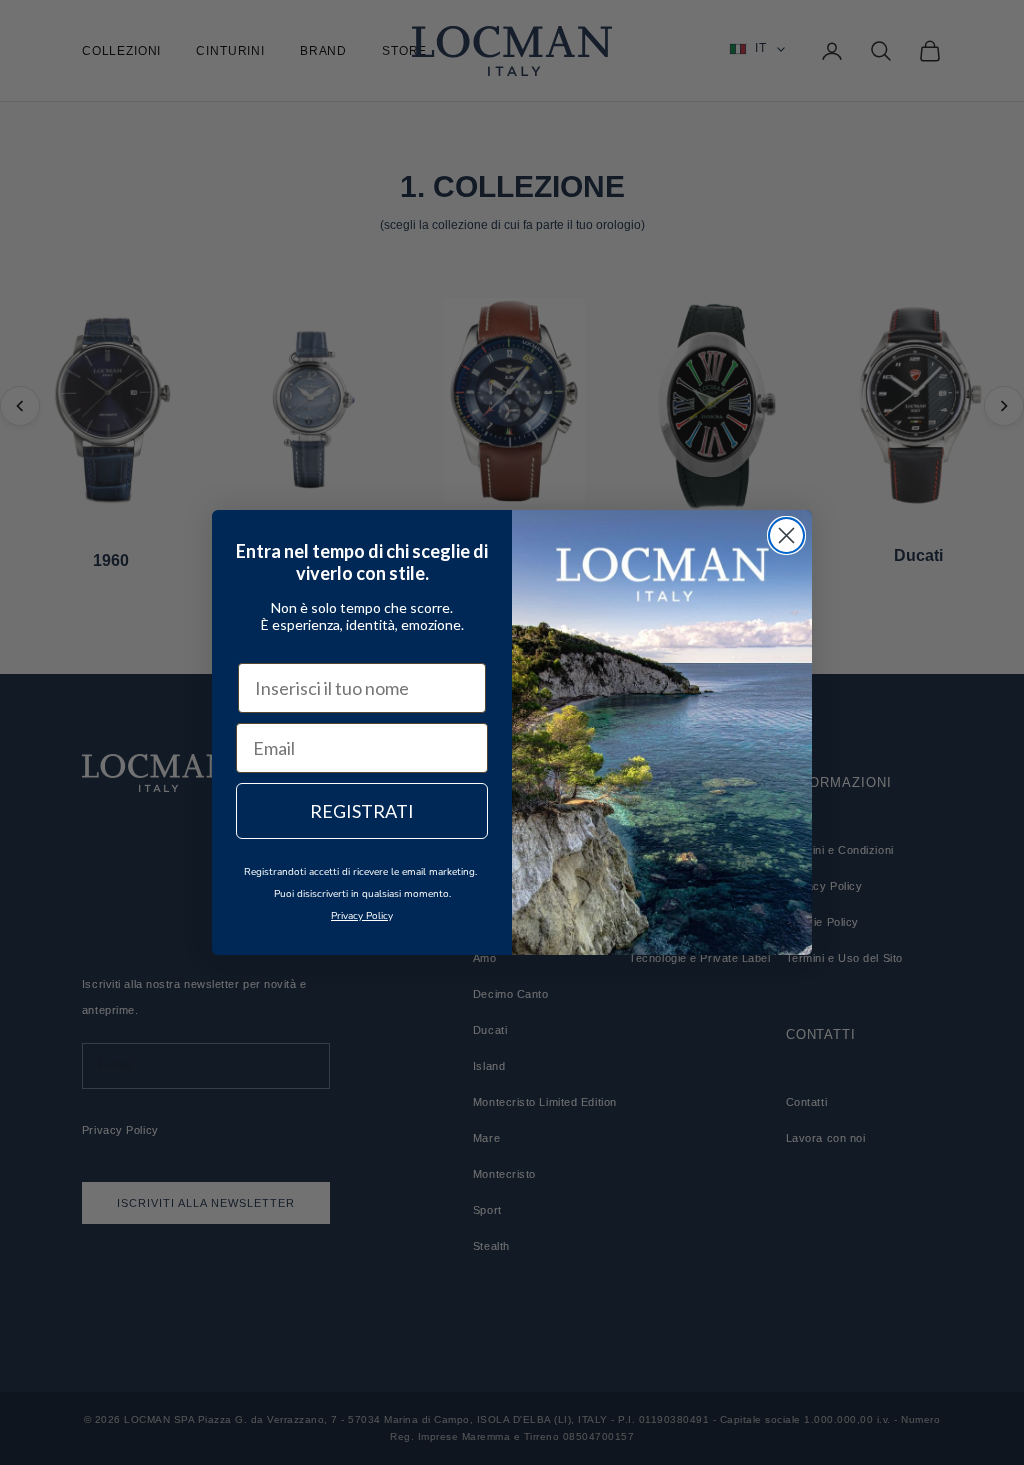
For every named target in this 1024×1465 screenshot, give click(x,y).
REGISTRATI (362, 811)
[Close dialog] (786, 535)
